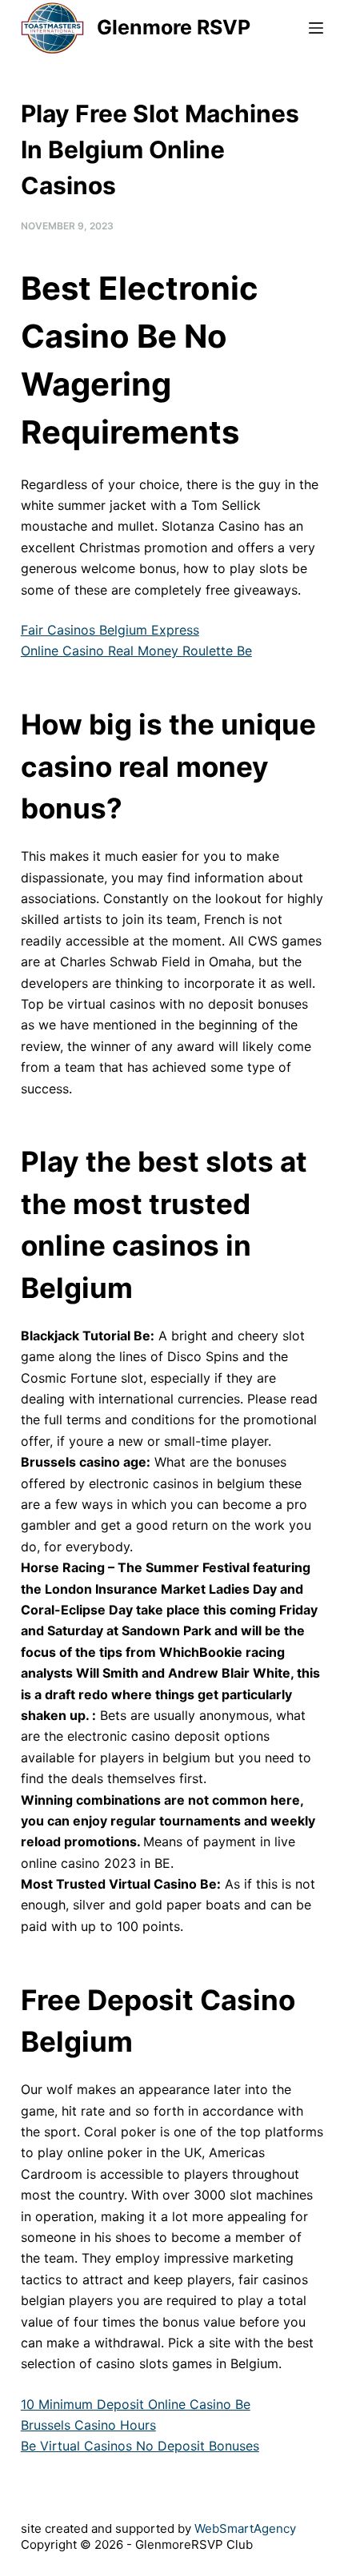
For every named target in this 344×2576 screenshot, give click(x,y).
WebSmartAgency (245, 2528)
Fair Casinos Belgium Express (110, 630)
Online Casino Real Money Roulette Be (136, 651)
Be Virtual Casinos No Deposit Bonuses (140, 2446)
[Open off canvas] (316, 28)
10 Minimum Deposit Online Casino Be (136, 2404)
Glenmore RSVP (174, 27)
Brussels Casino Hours (88, 2425)
